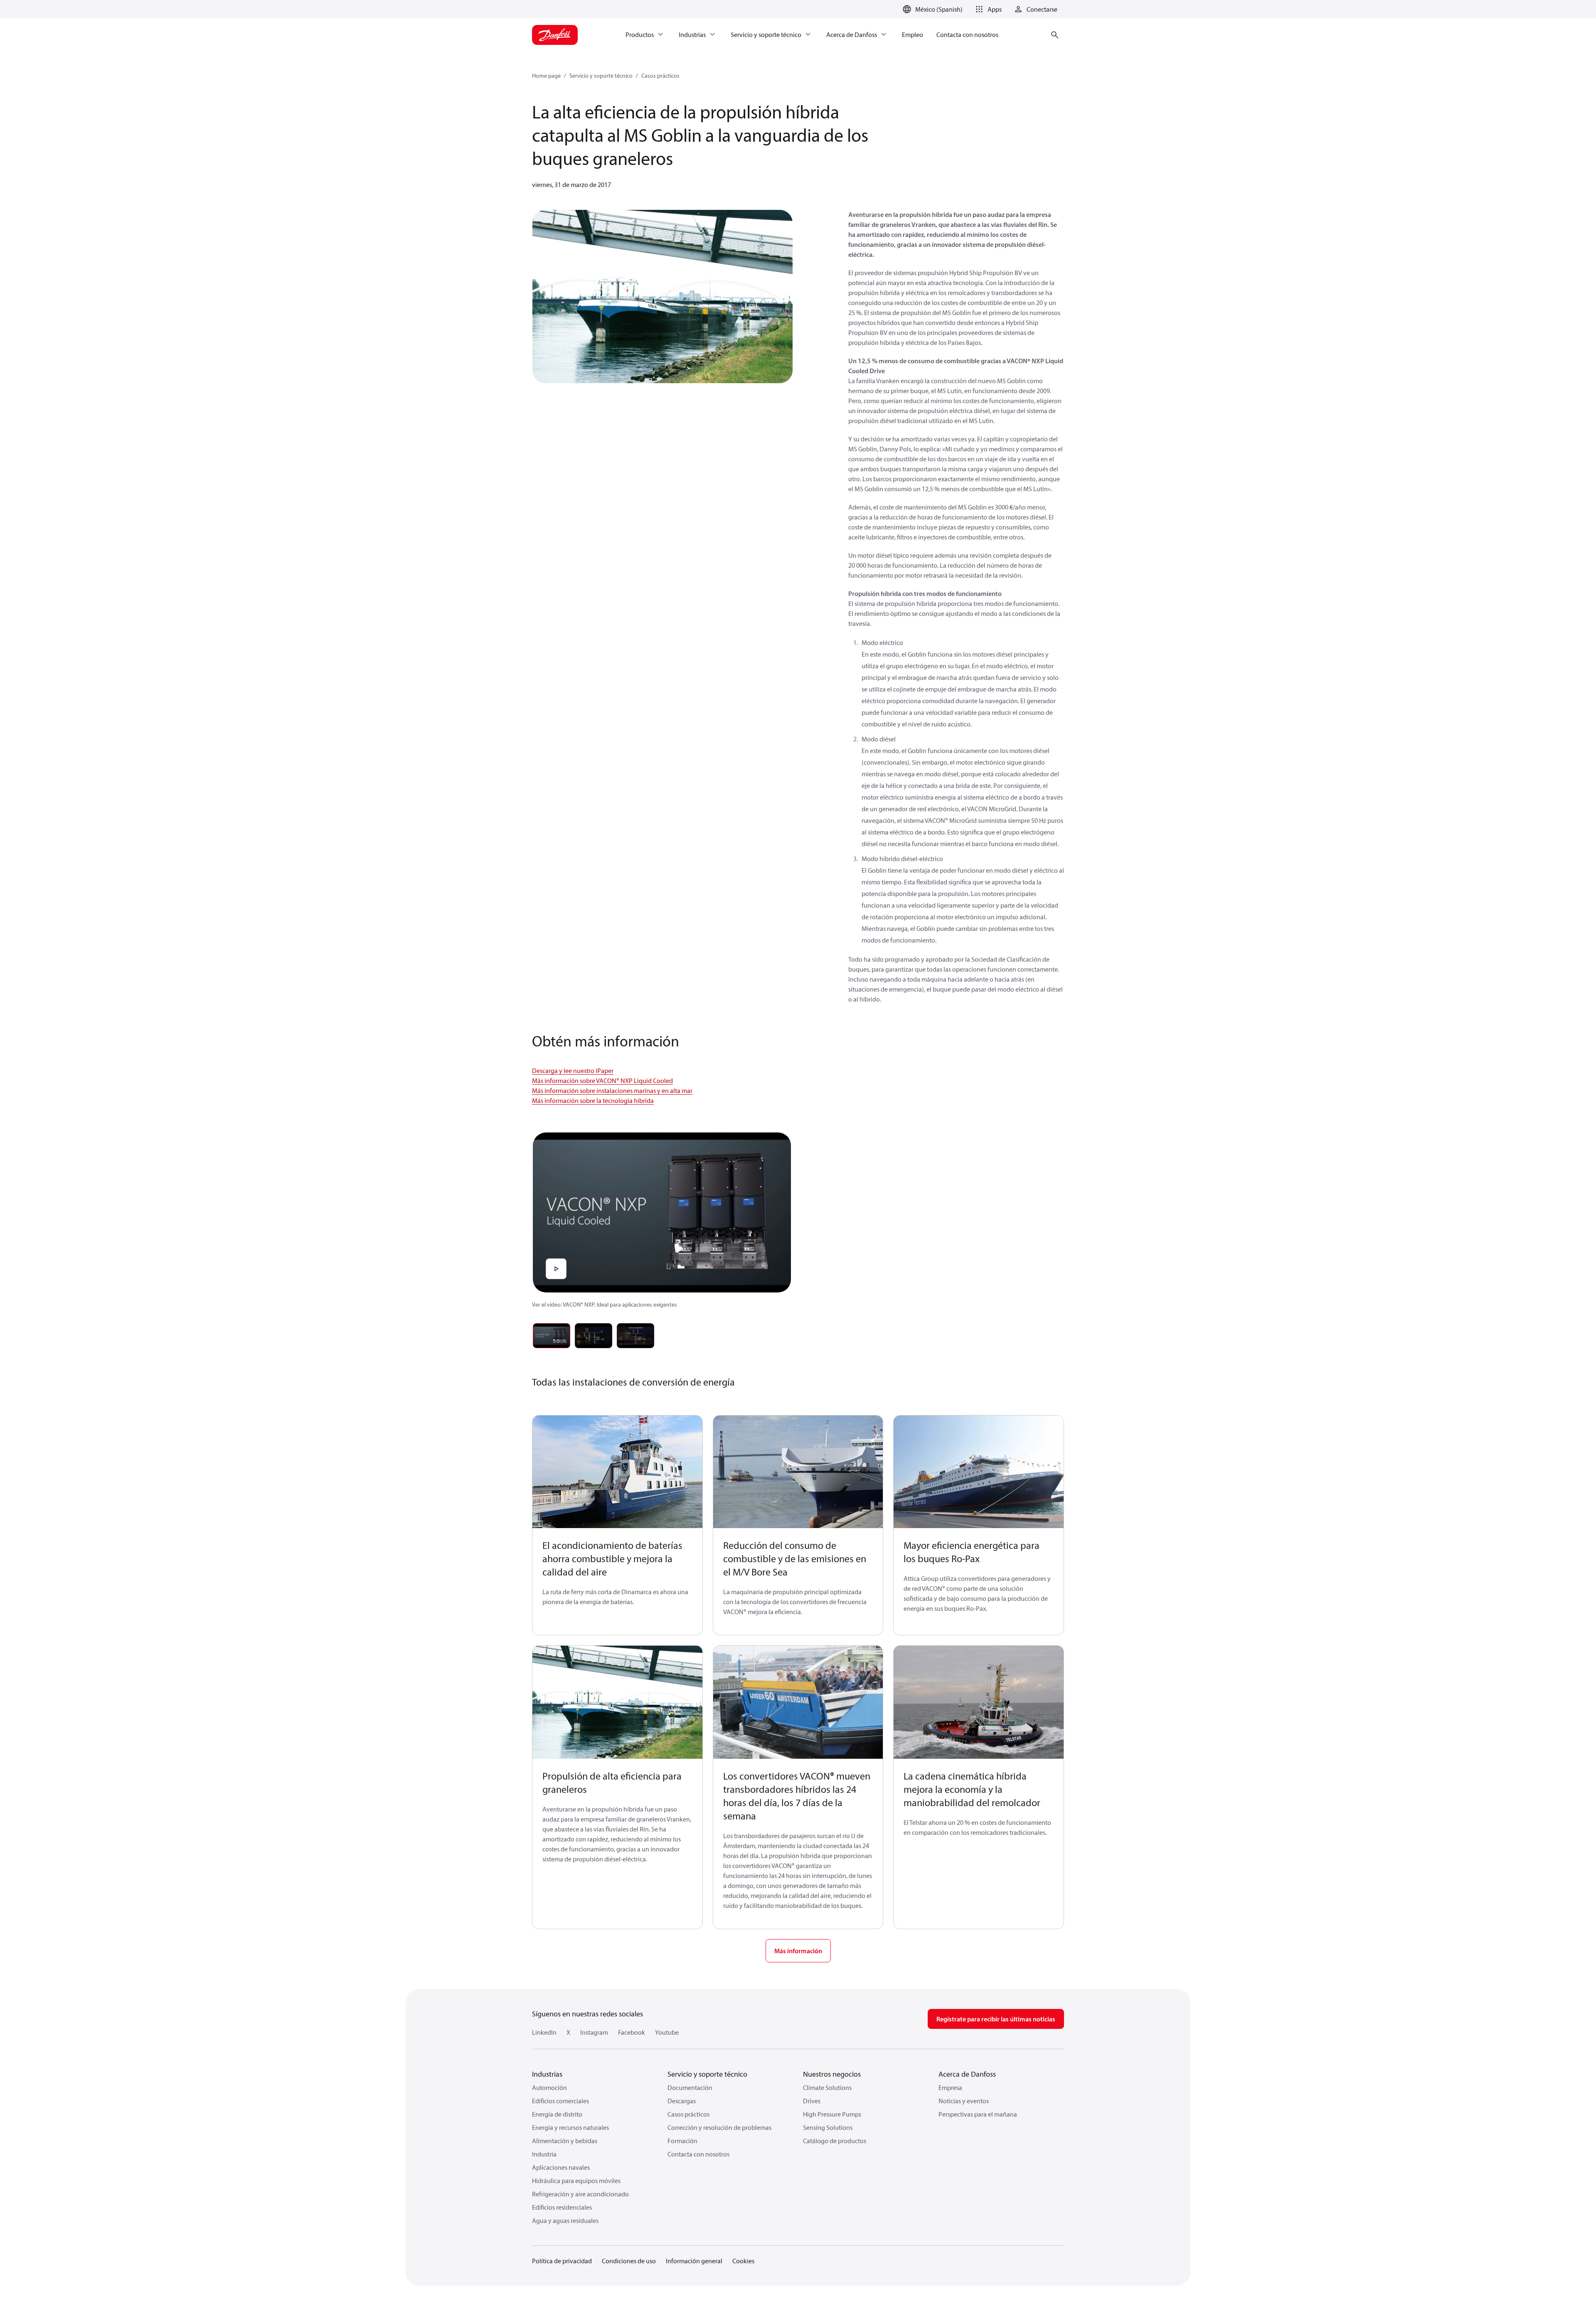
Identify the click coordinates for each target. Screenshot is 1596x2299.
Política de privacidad (562, 2261)
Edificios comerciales (560, 2101)
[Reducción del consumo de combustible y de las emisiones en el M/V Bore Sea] (798, 1472)
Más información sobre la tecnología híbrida (593, 1100)
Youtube (667, 2032)
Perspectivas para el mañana (978, 2114)
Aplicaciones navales (561, 2167)
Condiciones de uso (629, 2261)
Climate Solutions (827, 2087)
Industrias (547, 2074)
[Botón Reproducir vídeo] (556, 1269)
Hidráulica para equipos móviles (576, 2181)
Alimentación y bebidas (565, 2141)
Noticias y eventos (964, 2101)
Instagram (594, 2032)
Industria (544, 2154)
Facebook (632, 2032)
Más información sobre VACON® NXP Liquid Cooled (602, 1081)
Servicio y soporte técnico (601, 76)
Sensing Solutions (828, 2127)
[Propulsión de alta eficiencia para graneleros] (617, 1702)
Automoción (549, 2087)
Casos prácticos (660, 76)
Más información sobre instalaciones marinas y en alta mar (612, 1090)
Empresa (950, 2087)
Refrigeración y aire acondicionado (580, 2194)
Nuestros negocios (832, 2074)
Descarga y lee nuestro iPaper (573, 1071)
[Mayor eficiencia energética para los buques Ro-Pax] (979, 1472)
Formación (682, 2141)
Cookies (743, 2261)
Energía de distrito (557, 2114)
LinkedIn (544, 2032)
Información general (694, 2261)
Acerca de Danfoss (967, 2074)
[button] (987, 9)
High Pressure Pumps (832, 2114)
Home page (546, 76)
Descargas (682, 2101)
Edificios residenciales (562, 2207)
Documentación (690, 2087)
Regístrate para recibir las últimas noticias (996, 2019)
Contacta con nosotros (698, 2154)
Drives (812, 2101)
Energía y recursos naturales (570, 2127)
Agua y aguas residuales (565, 2220)
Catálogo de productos (835, 2141)
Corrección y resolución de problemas (719, 2127)
